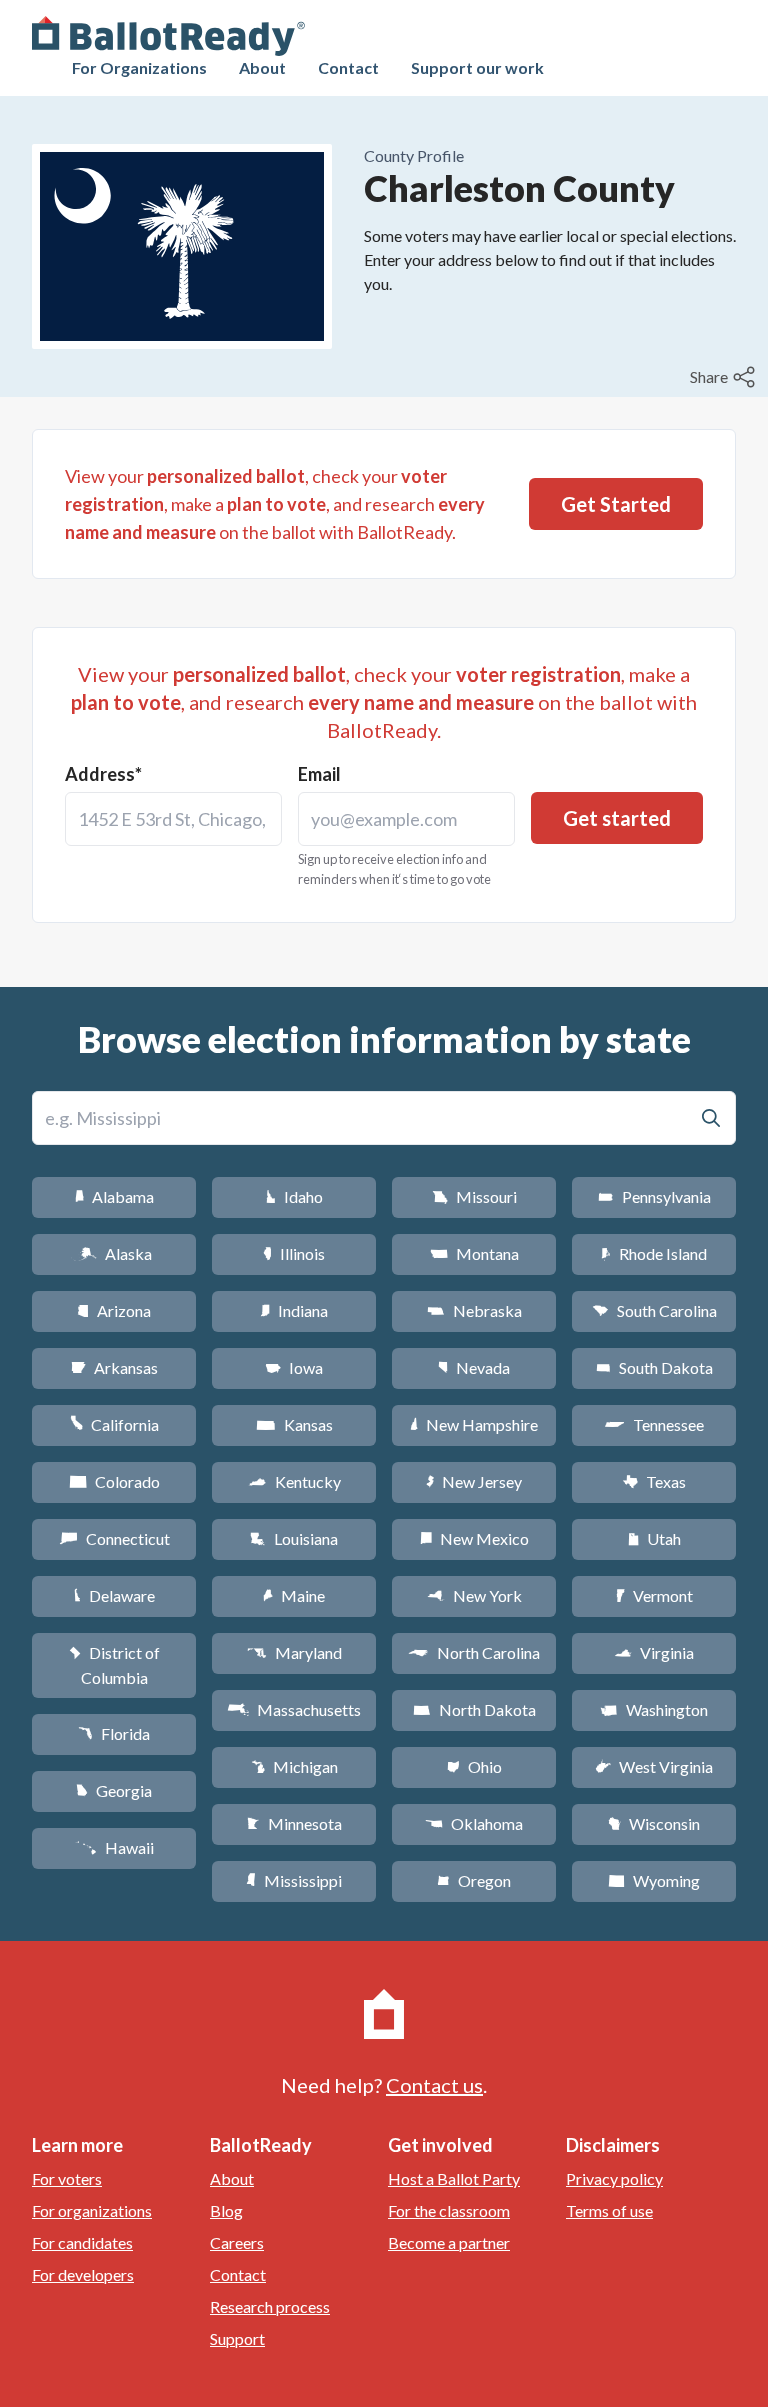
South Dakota (654, 1367)
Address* (103, 774)
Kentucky (294, 1481)
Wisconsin (654, 1823)
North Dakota (474, 1709)
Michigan (294, 1766)
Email (319, 774)
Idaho (294, 1196)
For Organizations (139, 67)
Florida (114, 1733)
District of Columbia (114, 1665)
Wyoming (654, 1880)
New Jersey (474, 1481)
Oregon (474, 1880)
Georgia (114, 1790)
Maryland (294, 1652)
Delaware (114, 1595)
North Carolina (474, 1652)
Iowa (294, 1367)
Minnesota (294, 1823)
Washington (654, 1709)
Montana (474, 1253)
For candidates (82, 2242)
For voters (67, 2178)
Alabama (114, 1196)
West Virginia (654, 1766)
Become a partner (449, 2242)
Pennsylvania (654, 1196)
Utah (654, 1538)
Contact (348, 67)
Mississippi (294, 1880)
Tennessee (654, 1424)
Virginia (654, 1652)
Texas (654, 1481)
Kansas (294, 1424)
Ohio (474, 1766)
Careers (237, 2242)
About (262, 67)
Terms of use (609, 2210)
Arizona (114, 1310)
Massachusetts (294, 1709)
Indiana (294, 1310)
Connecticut (114, 1538)
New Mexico (474, 1538)
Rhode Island (654, 1253)
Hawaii (114, 1847)
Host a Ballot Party (454, 2178)
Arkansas (114, 1367)
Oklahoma (474, 1823)
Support (237, 2338)
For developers (83, 2274)
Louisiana (294, 1538)
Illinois (294, 1253)
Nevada (474, 1367)
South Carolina (654, 1310)
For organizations (92, 2210)
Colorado (114, 1481)
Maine (294, 1595)
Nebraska (474, 1310)
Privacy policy (614, 2178)
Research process (270, 2306)
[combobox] (173, 819)
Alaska (114, 1253)
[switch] (725, 377)
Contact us (434, 2085)
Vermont (654, 1595)
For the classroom (449, 2210)
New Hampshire (474, 1424)
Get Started (616, 504)
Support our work (477, 67)
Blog (226, 2210)
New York (474, 1595)
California (114, 1424)
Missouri (474, 1196)
